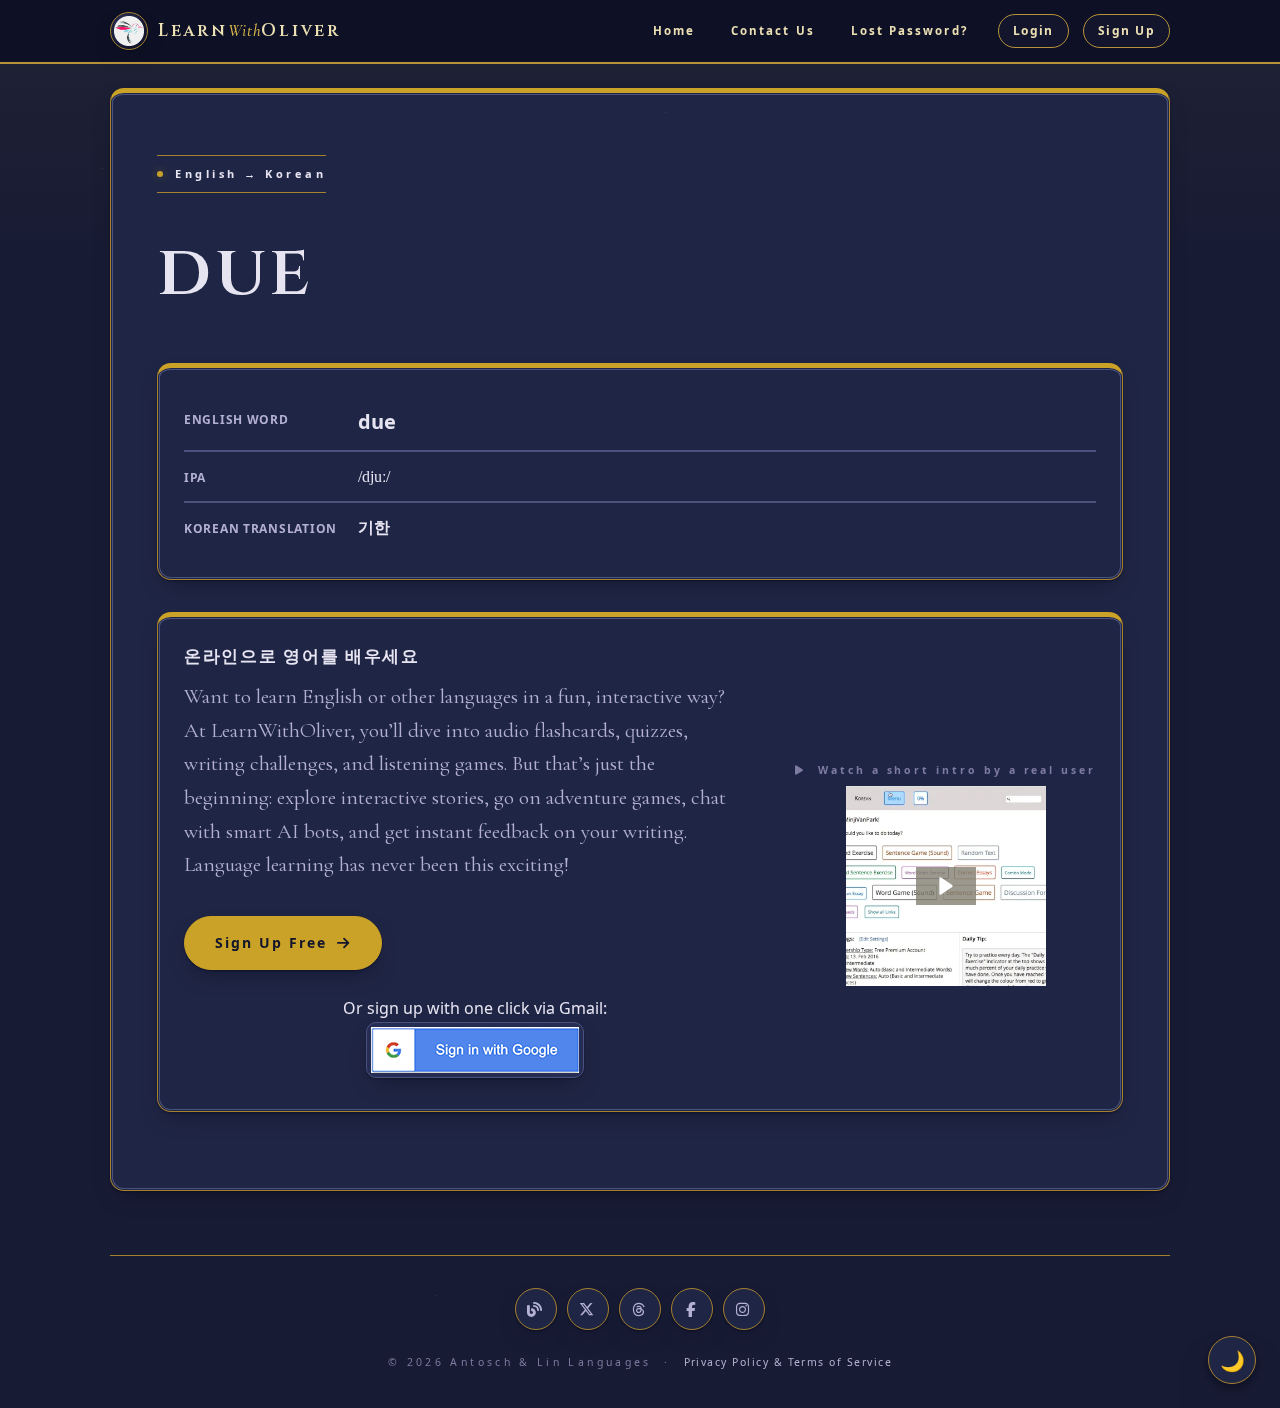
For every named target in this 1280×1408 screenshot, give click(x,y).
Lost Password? (909, 30)
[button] (946, 886)
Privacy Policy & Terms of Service (788, 1362)
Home (674, 30)
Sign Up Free (271, 942)
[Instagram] (744, 1309)
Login (1033, 30)
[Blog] (536, 1309)
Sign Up (1126, 30)
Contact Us (773, 30)
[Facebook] (692, 1309)
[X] (588, 1309)
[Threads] (640, 1309)
